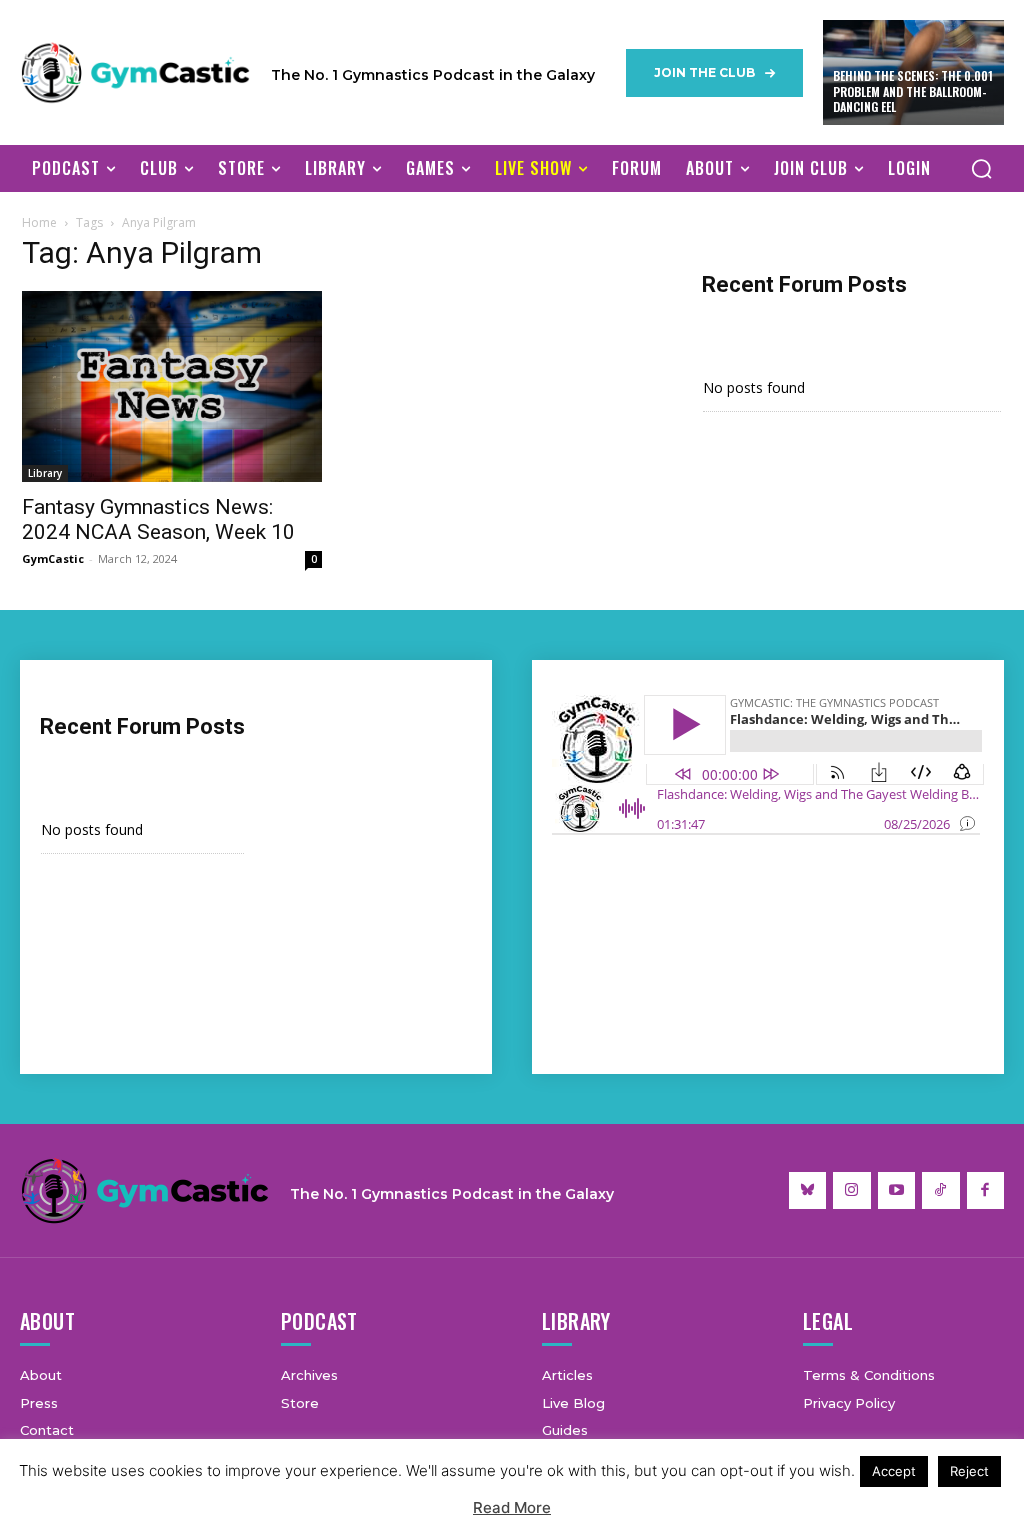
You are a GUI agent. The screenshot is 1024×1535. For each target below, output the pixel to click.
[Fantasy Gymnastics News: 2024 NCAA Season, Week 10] (172, 386)
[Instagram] (852, 1191)
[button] (981, 168)
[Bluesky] (808, 1191)
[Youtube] (897, 1191)
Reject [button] (969, 1471)
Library (45, 473)
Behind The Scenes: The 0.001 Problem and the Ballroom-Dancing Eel (913, 91)
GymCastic (53, 558)
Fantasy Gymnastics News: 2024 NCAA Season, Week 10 (158, 519)
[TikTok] (941, 1191)
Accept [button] (894, 1471)
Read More (512, 1507)
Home (39, 222)
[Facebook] (986, 1191)
